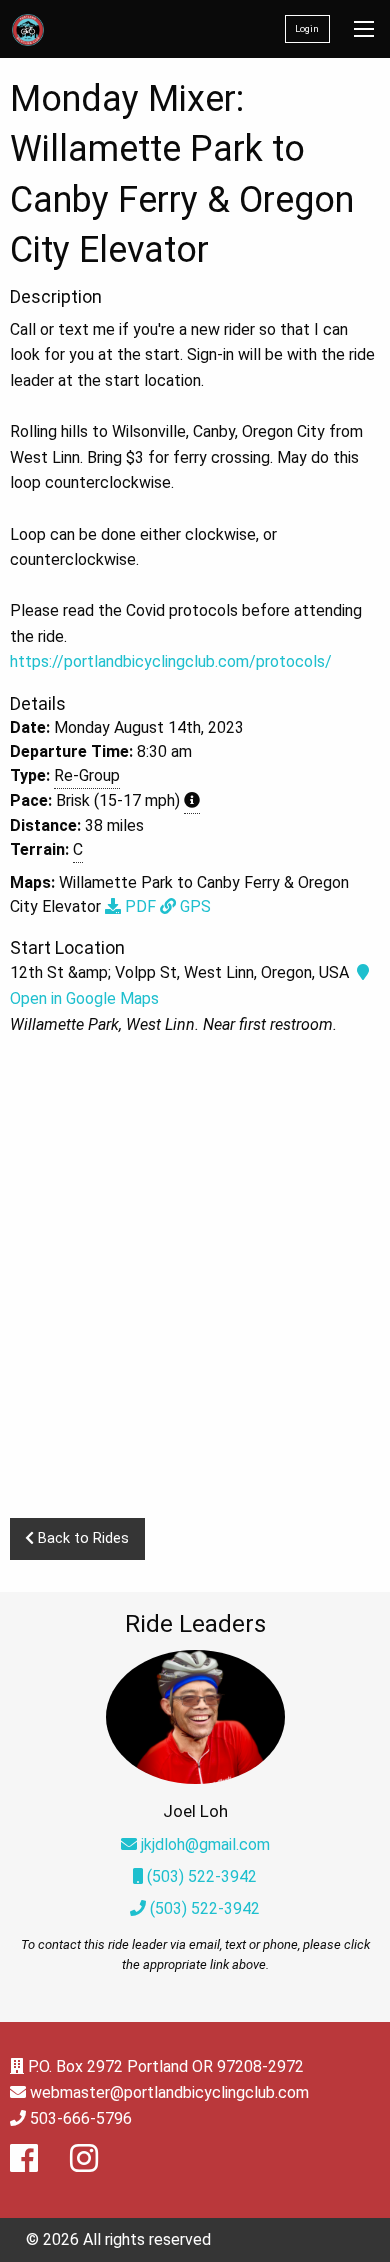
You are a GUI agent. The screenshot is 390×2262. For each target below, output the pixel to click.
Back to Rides (81, 1538)
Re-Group (87, 775)
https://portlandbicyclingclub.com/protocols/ (171, 661)
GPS (193, 906)
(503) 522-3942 (200, 1876)
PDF (138, 906)
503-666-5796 (81, 2118)
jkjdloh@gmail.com (205, 1844)
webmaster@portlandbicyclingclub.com (169, 2092)
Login (307, 28)
